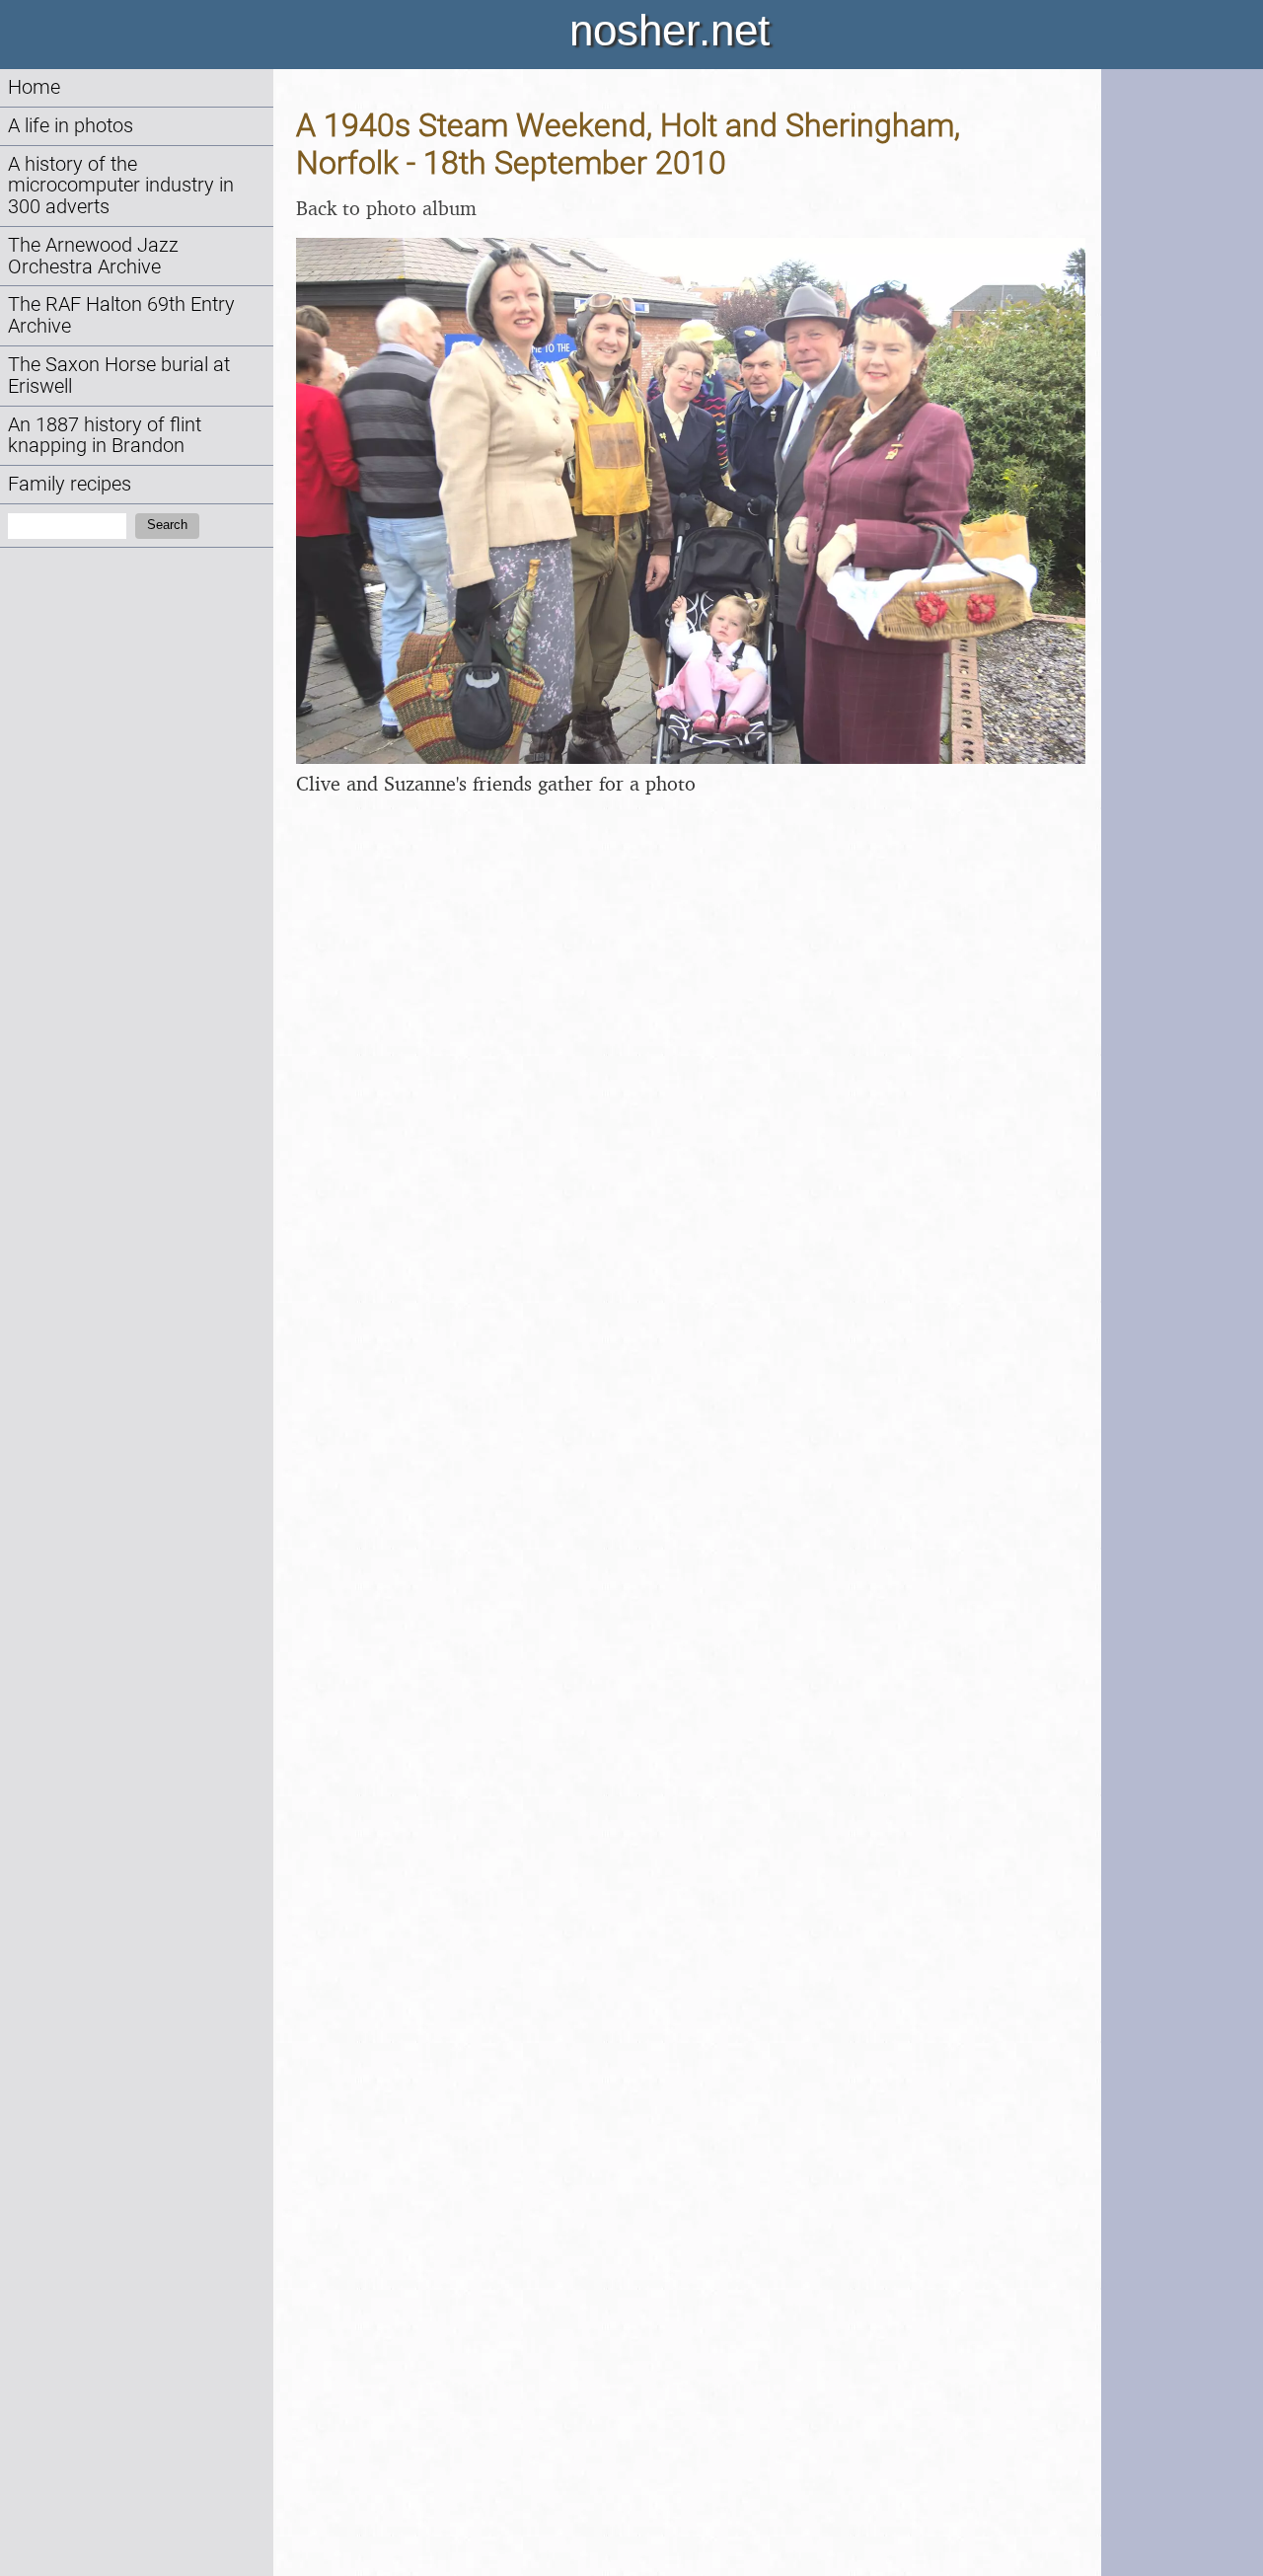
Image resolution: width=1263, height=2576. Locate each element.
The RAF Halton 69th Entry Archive (121, 315)
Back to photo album (386, 208)
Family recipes (70, 484)
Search (167, 525)
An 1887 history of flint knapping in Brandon (105, 436)
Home (34, 87)
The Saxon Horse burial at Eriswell (119, 376)
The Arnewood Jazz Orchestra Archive (93, 256)
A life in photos (71, 126)
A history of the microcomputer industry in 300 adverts (121, 186)
